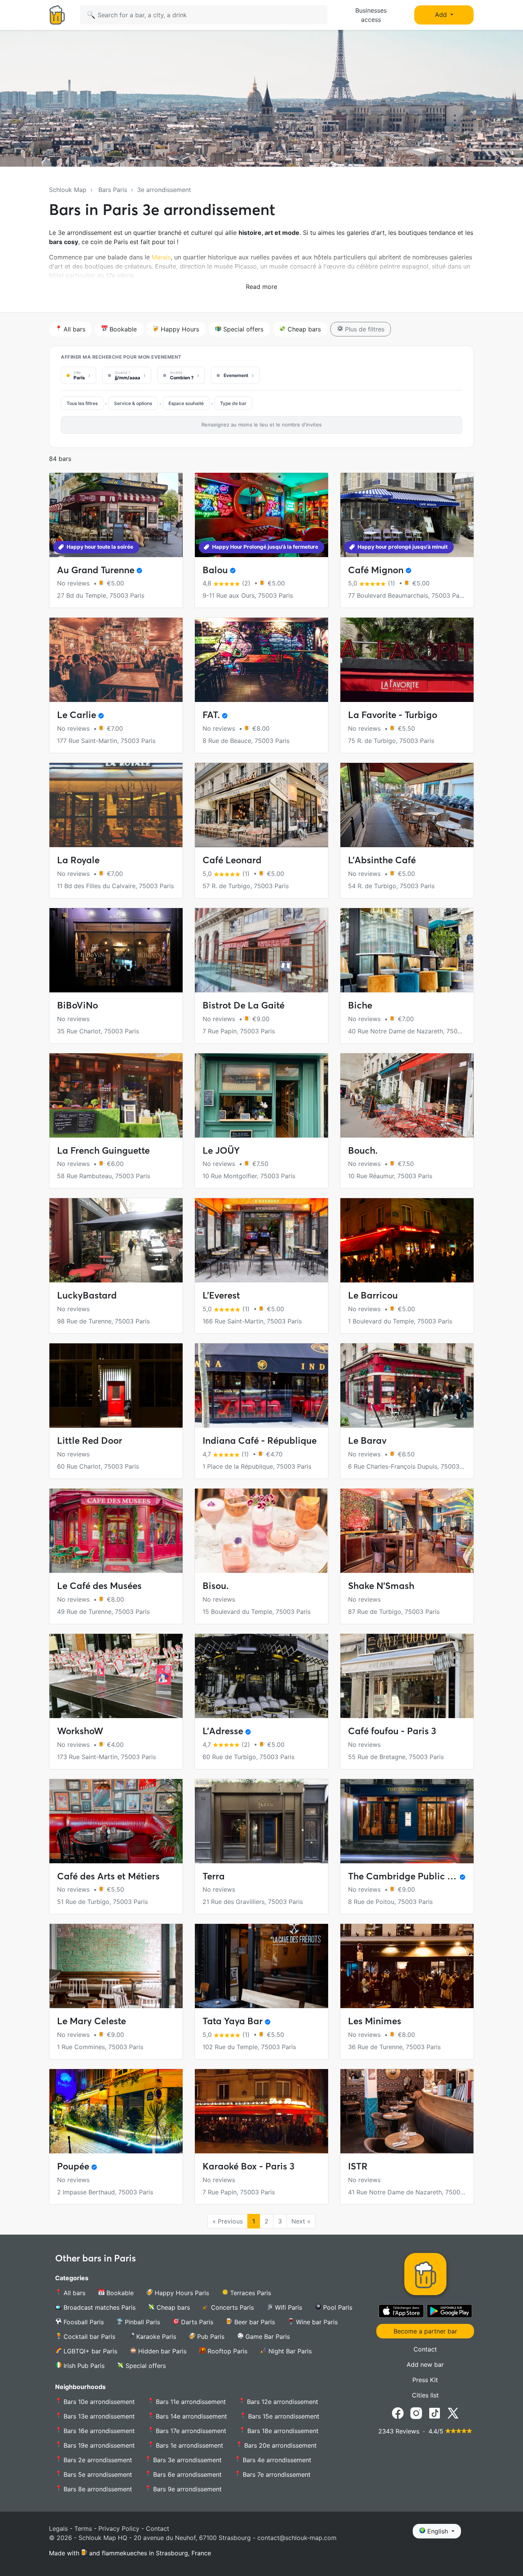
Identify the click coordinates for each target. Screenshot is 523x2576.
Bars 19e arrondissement (98, 2445)
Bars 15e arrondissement (283, 2416)
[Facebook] (398, 2412)
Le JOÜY (221, 1150)
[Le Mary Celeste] (116, 1966)
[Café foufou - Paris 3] (407, 1676)
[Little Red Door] (116, 1386)
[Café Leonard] (261, 805)
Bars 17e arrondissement (190, 2431)
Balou (215, 570)
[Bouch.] (407, 1095)
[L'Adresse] (261, 1676)
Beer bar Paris (254, 2322)
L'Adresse (223, 1731)
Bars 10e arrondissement (98, 2402)
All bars (74, 329)
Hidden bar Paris (161, 2351)
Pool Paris (337, 2307)
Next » (301, 2221)
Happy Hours (179, 329)
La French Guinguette (103, 1150)
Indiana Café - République (260, 1440)
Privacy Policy (119, 2528)
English (438, 2531)
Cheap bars (303, 329)
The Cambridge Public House (411, 1876)
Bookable (122, 329)
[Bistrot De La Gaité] (261, 950)
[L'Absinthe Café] (407, 805)
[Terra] (261, 1821)
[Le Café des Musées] (116, 1531)
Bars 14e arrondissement (190, 2416)
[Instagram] (416, 2412)
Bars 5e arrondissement (97, 2474)
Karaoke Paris (155, 2337)
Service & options (133, 403)
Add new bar (425, 2364)
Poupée (73, 2166)
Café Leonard (232, 860)
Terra (214, 1876)
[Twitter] (453, 2412)
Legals (58, 2528)
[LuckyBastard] (116, 1240)
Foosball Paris (83, 2322)
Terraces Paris (250, 2293)
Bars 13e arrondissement (98, 2416)
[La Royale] (116, 805)
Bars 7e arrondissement (276, 2474)
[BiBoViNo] (116, 950)
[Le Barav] (407, 1386)
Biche (360, 1005)
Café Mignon (376, 570)
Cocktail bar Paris (88, 2337)
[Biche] (407, 950)
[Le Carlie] (116, 660)
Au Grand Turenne (96, 570)
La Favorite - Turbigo (393, 715)
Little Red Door (90, 1440)
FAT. (211, 715)
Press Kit (425, 2380)
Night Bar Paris (289, 2351)
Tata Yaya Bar (233, 2021)
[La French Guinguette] (116, 1095)
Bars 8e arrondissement (97, 2489)
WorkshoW (80, 1731)
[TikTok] (435, 2412)
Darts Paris (196, 2322)
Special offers (242, 329)
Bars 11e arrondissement (190, 2402)
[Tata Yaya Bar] (261, 1966)
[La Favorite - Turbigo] (407, 660)
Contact (425, 2349)
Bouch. (363, 1150)
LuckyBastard (87, 1295)
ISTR (358, 2166)
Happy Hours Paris (181, 2293)
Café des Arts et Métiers (108, 1876)
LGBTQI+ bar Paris (89, 2351)
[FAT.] (261, 660)
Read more (261, 287)
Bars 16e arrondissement (98, 2431)
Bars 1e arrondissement (189, 2445)
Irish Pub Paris (83, 2366)
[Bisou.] (261, 1531)
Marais (161, 257)
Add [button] (442, 15)
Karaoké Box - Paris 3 (248, 2166)
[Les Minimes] (407, 1966)
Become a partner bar (425, 2331)
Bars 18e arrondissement (282, 2431)
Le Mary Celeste (92, 2021)
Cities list (425, 2395)
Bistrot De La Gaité (244, 1005)
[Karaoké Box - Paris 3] (261, 2111)
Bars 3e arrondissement (186, 2460)
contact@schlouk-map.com (297, 2538)
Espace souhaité (186, 403)
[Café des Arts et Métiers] (116, 1821)
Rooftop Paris (226, 2351)
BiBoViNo (78, 1005)
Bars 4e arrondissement (276, 2460)
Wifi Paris (288, 2307)
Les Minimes (375, 2021)
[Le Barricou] (407, 1240)
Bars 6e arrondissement (186, 2474)
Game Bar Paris (267, 2337)
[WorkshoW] (116, 1676)
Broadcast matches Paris (99, 2307)
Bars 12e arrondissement (282, 2402)
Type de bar (233, 403)
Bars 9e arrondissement (186, 2489)
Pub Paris (210, 2337)
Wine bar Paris (316, 2322)
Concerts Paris (231, 2307)
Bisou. (216, 1586)
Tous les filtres (82, 403)
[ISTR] (407, 2111)
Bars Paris (113, 190)
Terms (83, 2528)
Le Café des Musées (99, 1586)
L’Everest (221, 1295)
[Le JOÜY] (261, 1095)
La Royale (78, 860)
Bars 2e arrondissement (97, 2460)
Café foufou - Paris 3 (392, 1731)
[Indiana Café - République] (261, 1386)
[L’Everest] (261, 1240)
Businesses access (371, 15)
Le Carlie (77, 715)
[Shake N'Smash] (407, 1531)
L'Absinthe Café (382, 860)
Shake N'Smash (381, 1586)
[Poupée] (116, 2111)
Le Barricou (373, 1295)
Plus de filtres (364, 329)
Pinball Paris (141, 2322)
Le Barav (367, 1440)
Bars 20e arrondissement (279, 2445)
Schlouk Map (68, 190)
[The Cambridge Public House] (407, 1821)
